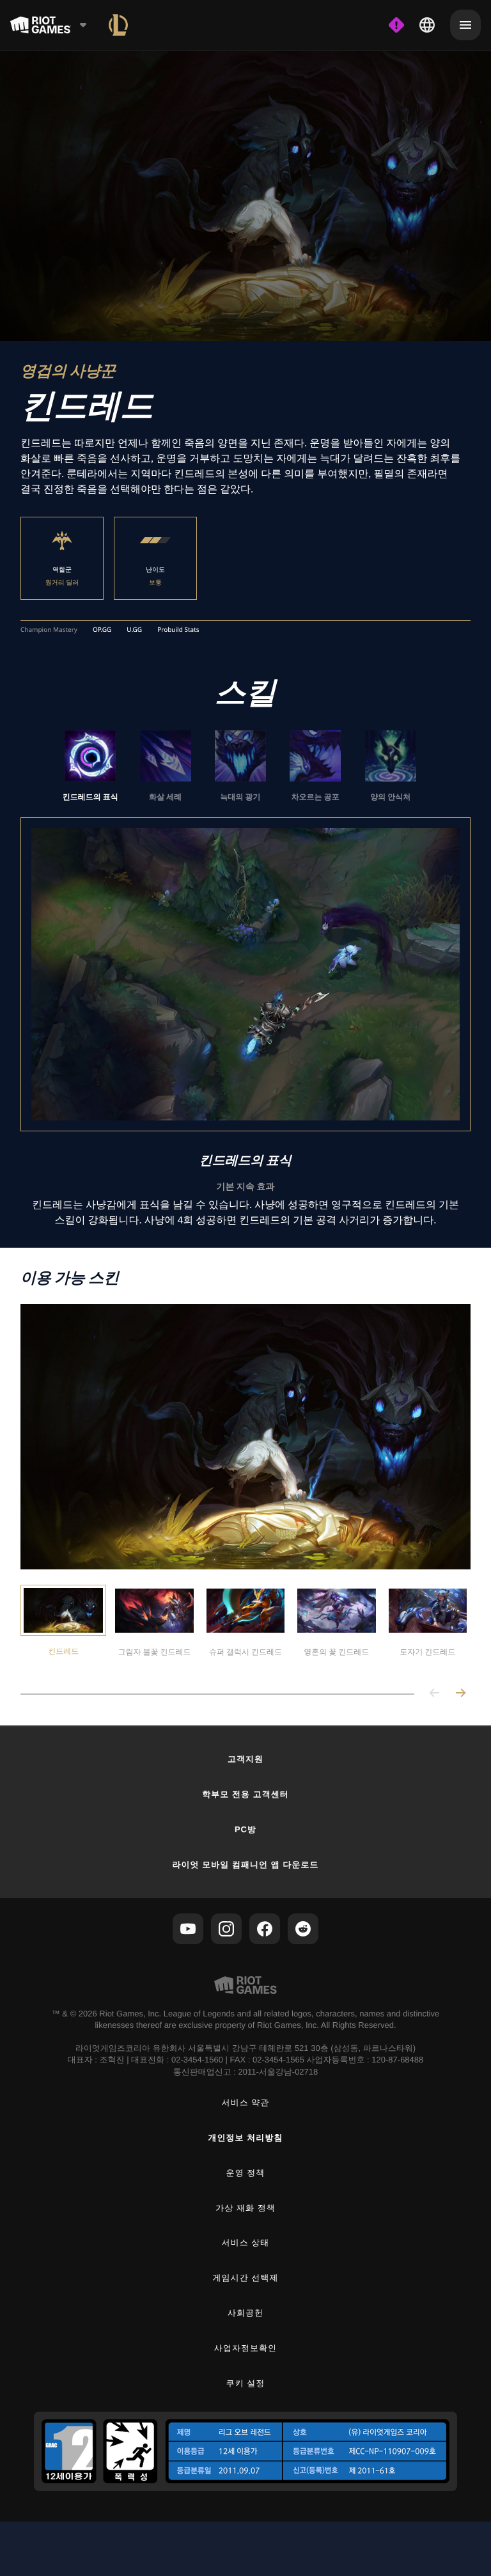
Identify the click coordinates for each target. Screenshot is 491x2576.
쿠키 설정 (246, 2383)
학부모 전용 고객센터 (245, 1794)
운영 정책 (246, 2173)
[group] (240, 766)
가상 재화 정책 (245, 2208)
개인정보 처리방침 (246, 2138)
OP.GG (102, 630)
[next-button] (460, 1694)
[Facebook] (265, 1929)
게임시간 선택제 (246, 2278)
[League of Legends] (118, 25)
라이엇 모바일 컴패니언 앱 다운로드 (245, 1865)
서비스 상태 (246, 2242)
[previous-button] (435, 1694)
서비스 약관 (246, 2102)
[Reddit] (303, 1929)
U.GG (134, 630)
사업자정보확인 (245, 2348)
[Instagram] (226, 1929)
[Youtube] (188, 1929)
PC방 (245, 1829)
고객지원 (245, 1759)
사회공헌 (245, 2313)
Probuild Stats (178, 630)
